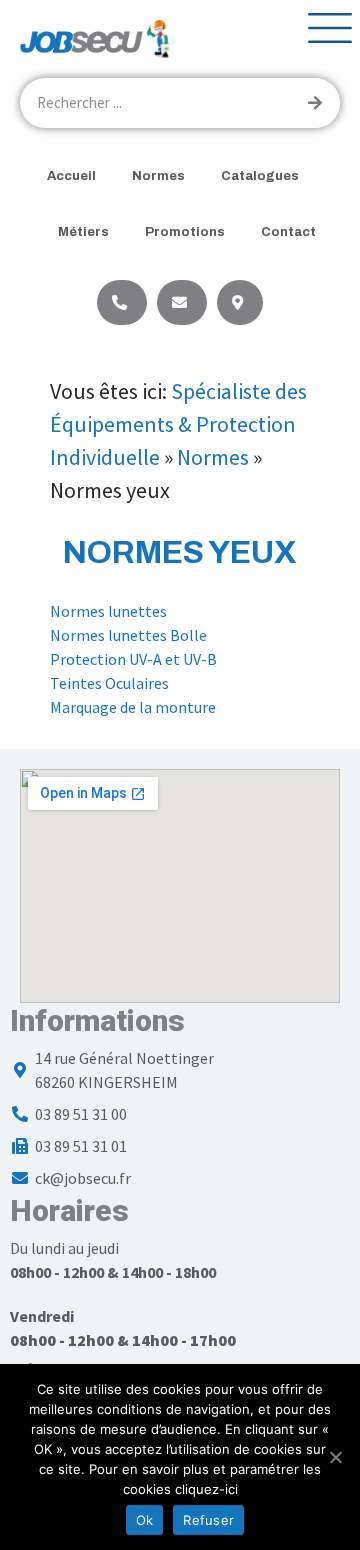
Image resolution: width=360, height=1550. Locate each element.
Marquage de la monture (133, 707)
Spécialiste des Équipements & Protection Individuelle (178, 424)
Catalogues (260, 176)
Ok (145, 1520)
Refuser (208, 1520)
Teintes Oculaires (109, 683)
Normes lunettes (108, 611)
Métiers (83, 232)
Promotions (185, 232)
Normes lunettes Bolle (128, 635)
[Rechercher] (315, 103)
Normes (158, 176)
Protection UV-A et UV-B (133, 659)
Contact (288, 232)
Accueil (71, 176)
